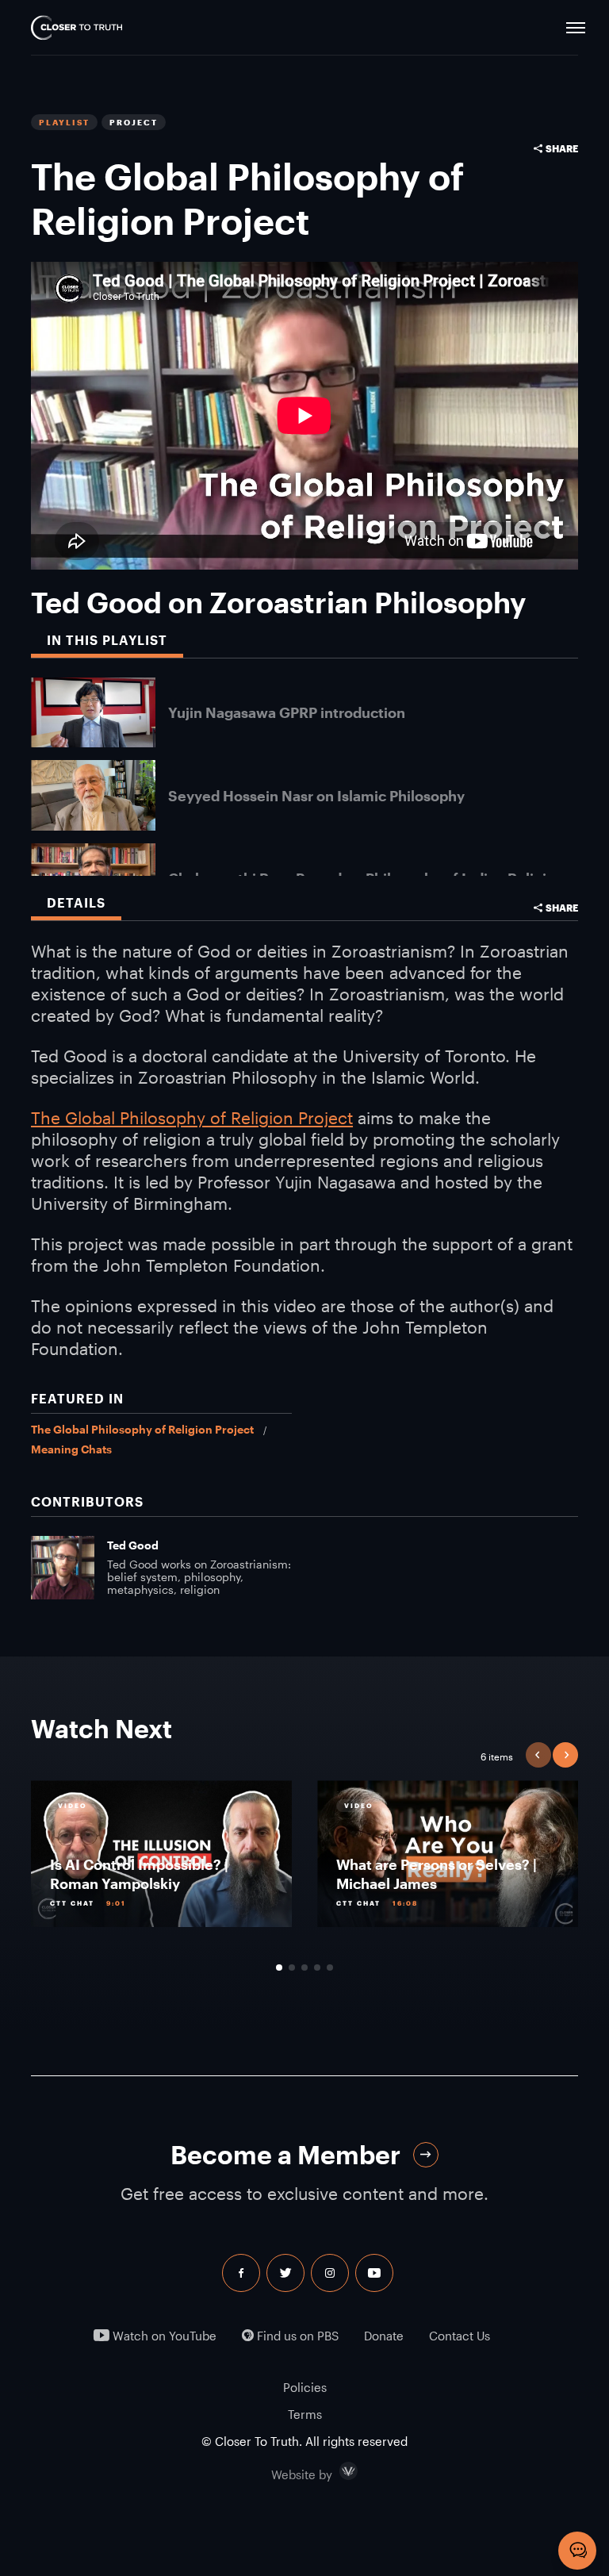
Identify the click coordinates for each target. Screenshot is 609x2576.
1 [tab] (279, 1968)
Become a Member (285, 2154)
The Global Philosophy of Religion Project (192, 1117)
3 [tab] (304, 1968)
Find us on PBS (296, 2336)
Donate (384, 2336)
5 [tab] (330, 1968)
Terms (305, 2414)
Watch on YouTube (163, 2336)
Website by (335, 2471)
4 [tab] (317, 1968)
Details (76, 902)
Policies (305, 2387)
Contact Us (460, 2336)
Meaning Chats (71, 1449)
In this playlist (107, 640)
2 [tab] (292, 1968)
